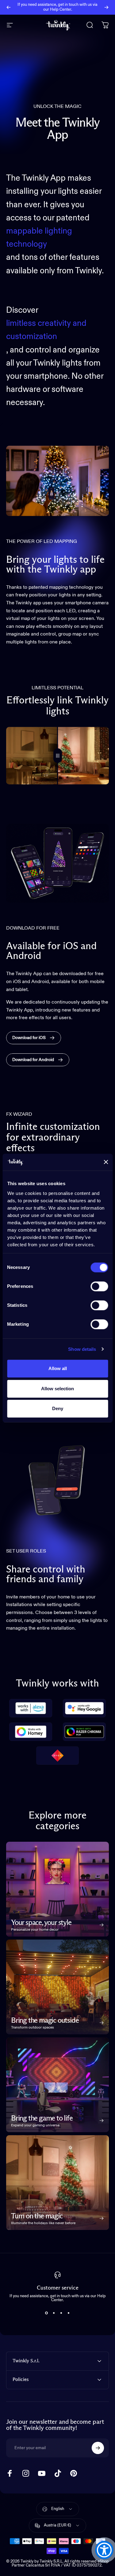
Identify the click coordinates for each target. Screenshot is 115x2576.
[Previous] (9, 7)
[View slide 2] (54, 2313)
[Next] (106, 7)
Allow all (58, 1368)
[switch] (99, 1286)
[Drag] (58, 756)
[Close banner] (106, 1162)
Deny (58, 1408)
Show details (82, 1349)
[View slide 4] (69, 2313)
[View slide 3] (61, 2313)
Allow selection (57, 1389)
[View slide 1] (47, 2313)
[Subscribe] (98, 2448)
